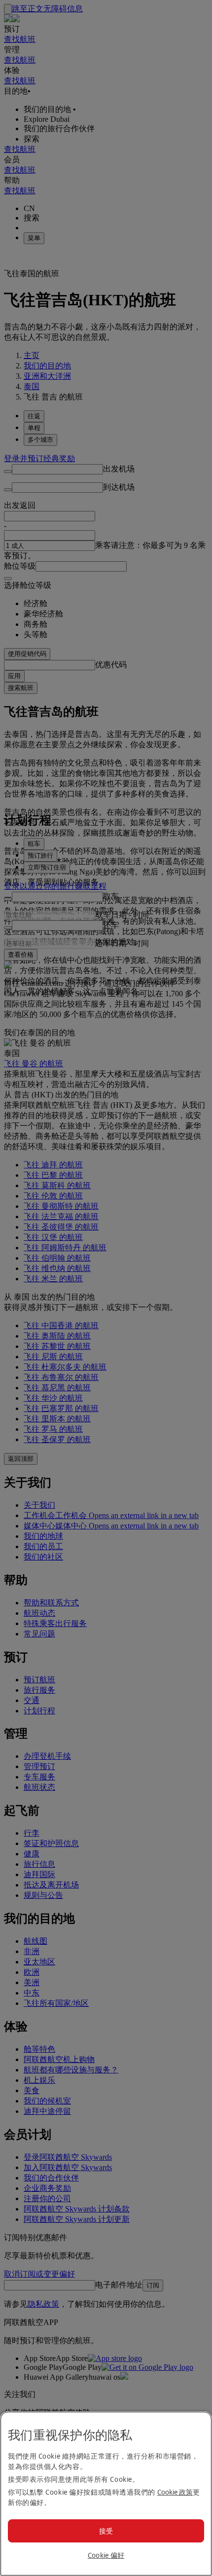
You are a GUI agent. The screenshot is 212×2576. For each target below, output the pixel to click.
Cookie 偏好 (106, 2555)
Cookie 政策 (175, 2492)
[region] (106, 2494)
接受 (106, 2531)
